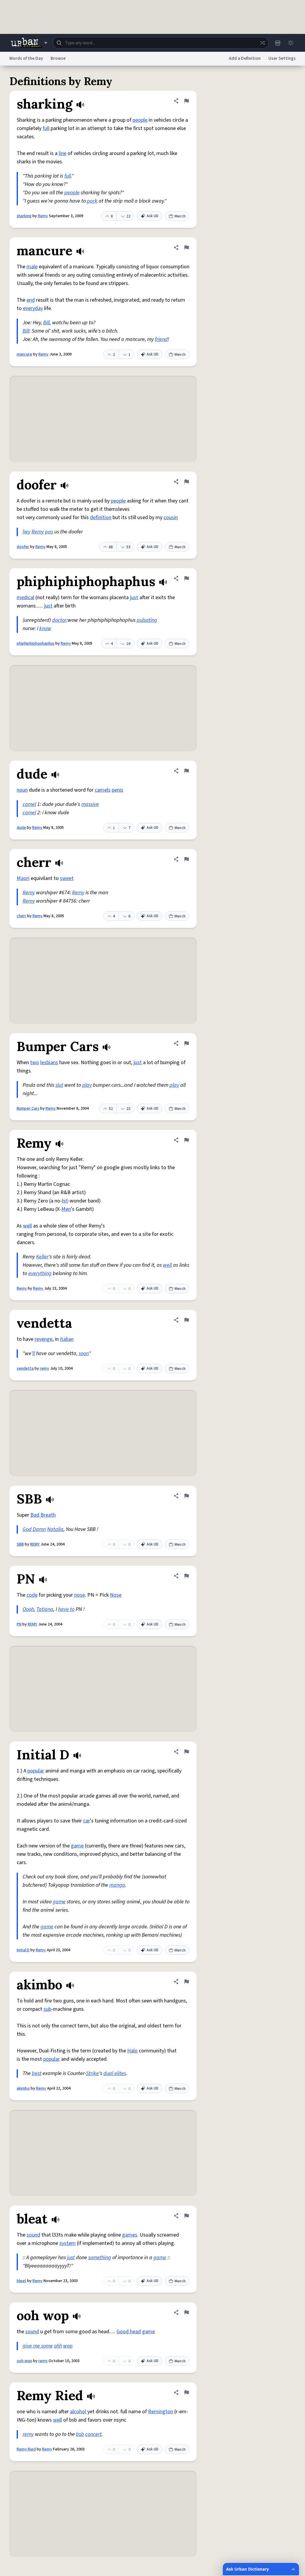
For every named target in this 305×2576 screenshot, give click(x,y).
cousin (171, 517)
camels (103, 790)
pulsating (147, 620)
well (27, 1226)
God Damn (34, 1529)
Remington (161, 2412)
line (63, 153)
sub (47, 2009)
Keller (42, 1257)
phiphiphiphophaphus (36, 643)
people (140, 120)
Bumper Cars (28, 1108)
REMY (35, 1544)
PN (19, 1624)
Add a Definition (245, 58)
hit (65, 1201)
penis (118, 790)
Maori (23, 878)
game (77, 1846)
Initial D (23, 1950)
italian (67, 1339)
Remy (43, 216)
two (35, 1062)
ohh (58, 2346)
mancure (24, 354)
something (100, 2258)
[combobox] (161, 43)
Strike (92, 2073)
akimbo (23, 2088)
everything (40, 1273)
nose (80, 1595)
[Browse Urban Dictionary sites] (29, 43)
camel (29, 804)
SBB (20, 1544)
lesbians (49, 1062)
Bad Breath (43, 1515)
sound (33, 2235)
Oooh (28, 1609)
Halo (132, 2051)
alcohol (78, 2412)
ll (34, 1353)
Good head (129, 2332)
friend (161, 339)
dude (21, 828)
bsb (80, 2434)
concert (93, 2434)
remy (45, 1368)
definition (101, 517)
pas (49, 532)
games (130, 2235)
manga (117, 1885)
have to (66, 1609)
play (87, 1085)
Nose (116, 1595)
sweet (67, 878)
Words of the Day (26, 58)
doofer (23, 547)
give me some (38, 2346)
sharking (24, 216)
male (32, 267)
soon (84, 1353)
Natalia (55, 1529)
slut (59, 1085)
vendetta (25, 1368)
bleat (21, 2281)
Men (66, 1209)
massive (90, 804)
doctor (59, 620)
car (87, 1821)
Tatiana (45, 1609)
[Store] (278, 43)
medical (25, 598)
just (134, 598)
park (92, 201)
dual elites (115, 2073)
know (45, 628)
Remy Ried (26, 2449)
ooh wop (24, 2361)
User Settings (282, 58)
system (67, 2243)
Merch (180, 216)
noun (22, 790)
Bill (46, 323)
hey (27, 532)
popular (36, 1771)
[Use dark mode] (291, 43)
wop (68, 2346)
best (37, 2073)
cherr (21, 916)
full (46, 128)
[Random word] (262, 43)
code (32, 1595)
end (31, 300)
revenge (43, 1339)
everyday (33, 308)
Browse (58, 58)
